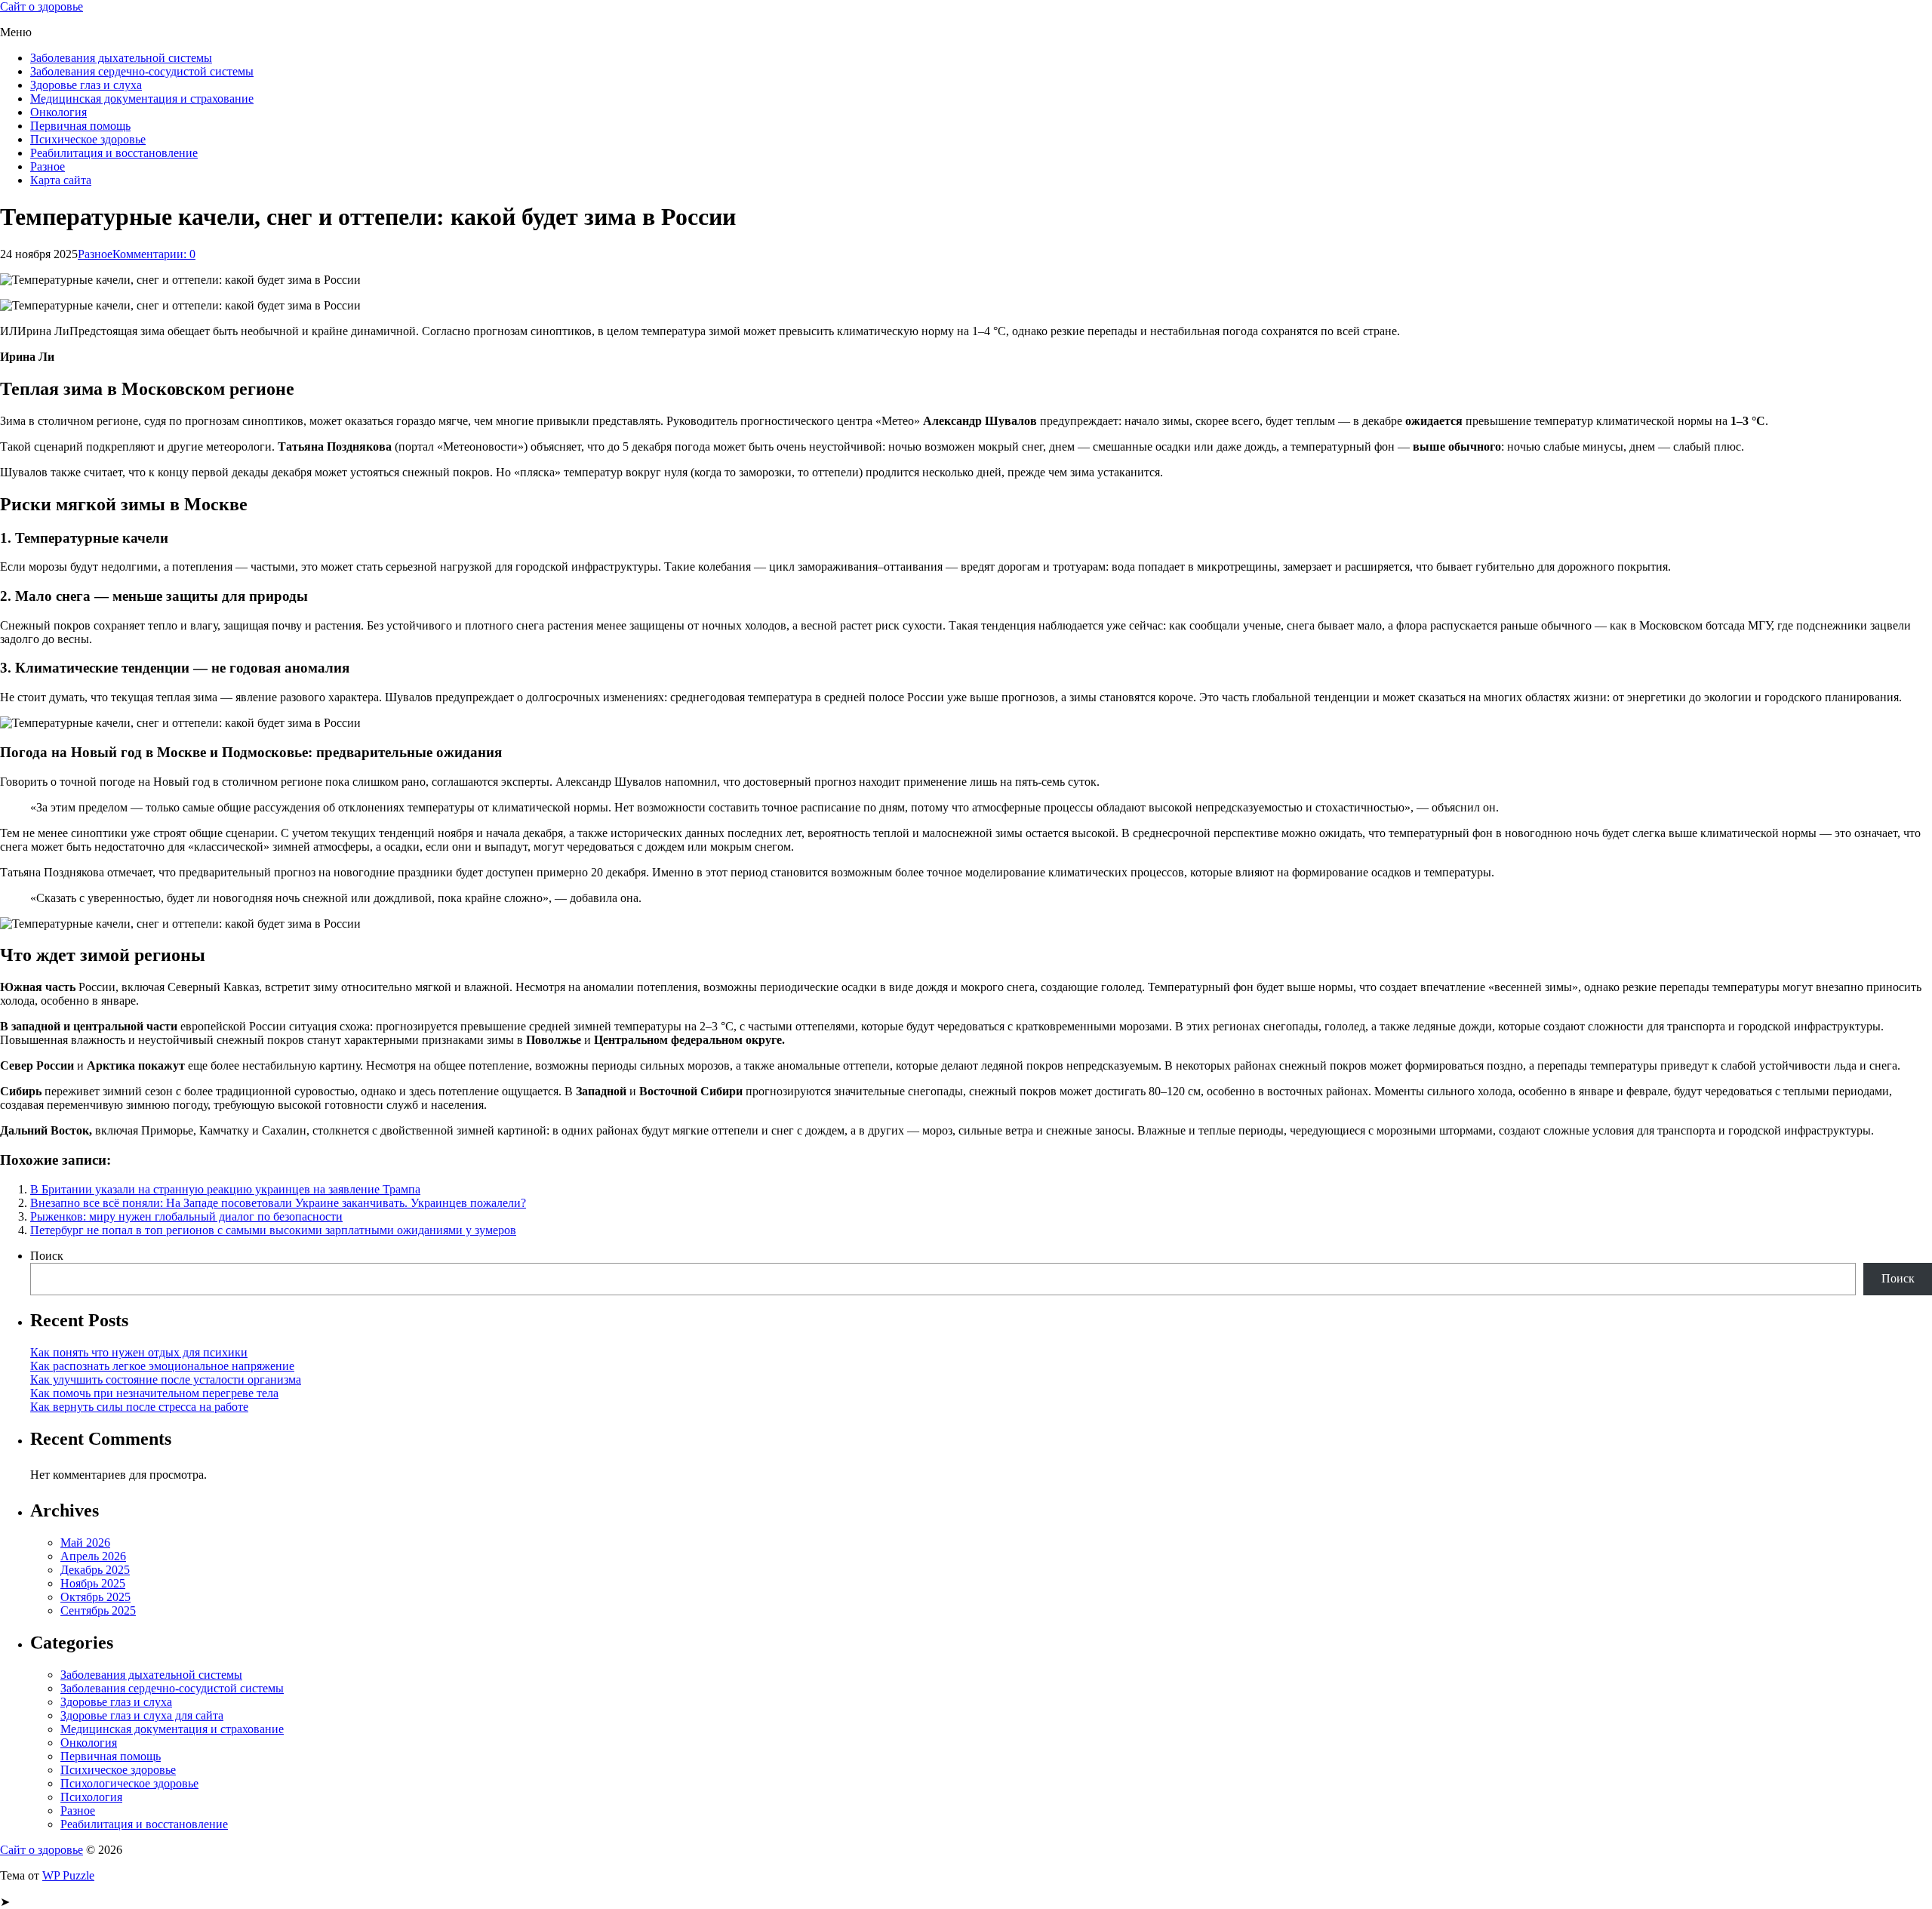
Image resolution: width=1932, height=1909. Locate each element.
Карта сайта (61, 180)
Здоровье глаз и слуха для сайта (142, 1715)
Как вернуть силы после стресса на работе (139, 1407)
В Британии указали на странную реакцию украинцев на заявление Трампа (225, 1189)
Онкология (58, 112)
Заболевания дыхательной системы (121, 58)
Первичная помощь (80, 126)
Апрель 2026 (93, 1556)
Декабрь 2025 (95, 1570)
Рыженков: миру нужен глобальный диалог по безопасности (186, 1216)
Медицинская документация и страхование (142, 99)
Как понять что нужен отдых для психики (139, 1352)
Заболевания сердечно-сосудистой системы (142, 71)
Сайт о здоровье (42, 6)
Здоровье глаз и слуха (86, 85)
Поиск (47, 1256)
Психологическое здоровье (129, 1783)
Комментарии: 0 (154, 254)
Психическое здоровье (88, 139)
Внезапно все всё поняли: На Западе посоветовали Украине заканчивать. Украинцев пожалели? (278, 1203)
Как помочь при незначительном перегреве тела (154, 1393)
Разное (48, 166)
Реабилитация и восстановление (114, 153)
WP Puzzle (68, 1875)
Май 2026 (85, 1543)
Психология (91, 1797)
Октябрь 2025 (95, 1597)
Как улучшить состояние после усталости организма (166, 1379)
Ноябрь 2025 (93, 1583)
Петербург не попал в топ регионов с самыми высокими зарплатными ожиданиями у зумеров (273, 1230)
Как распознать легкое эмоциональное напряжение (162, 1366)
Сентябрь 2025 (98, 1610)
